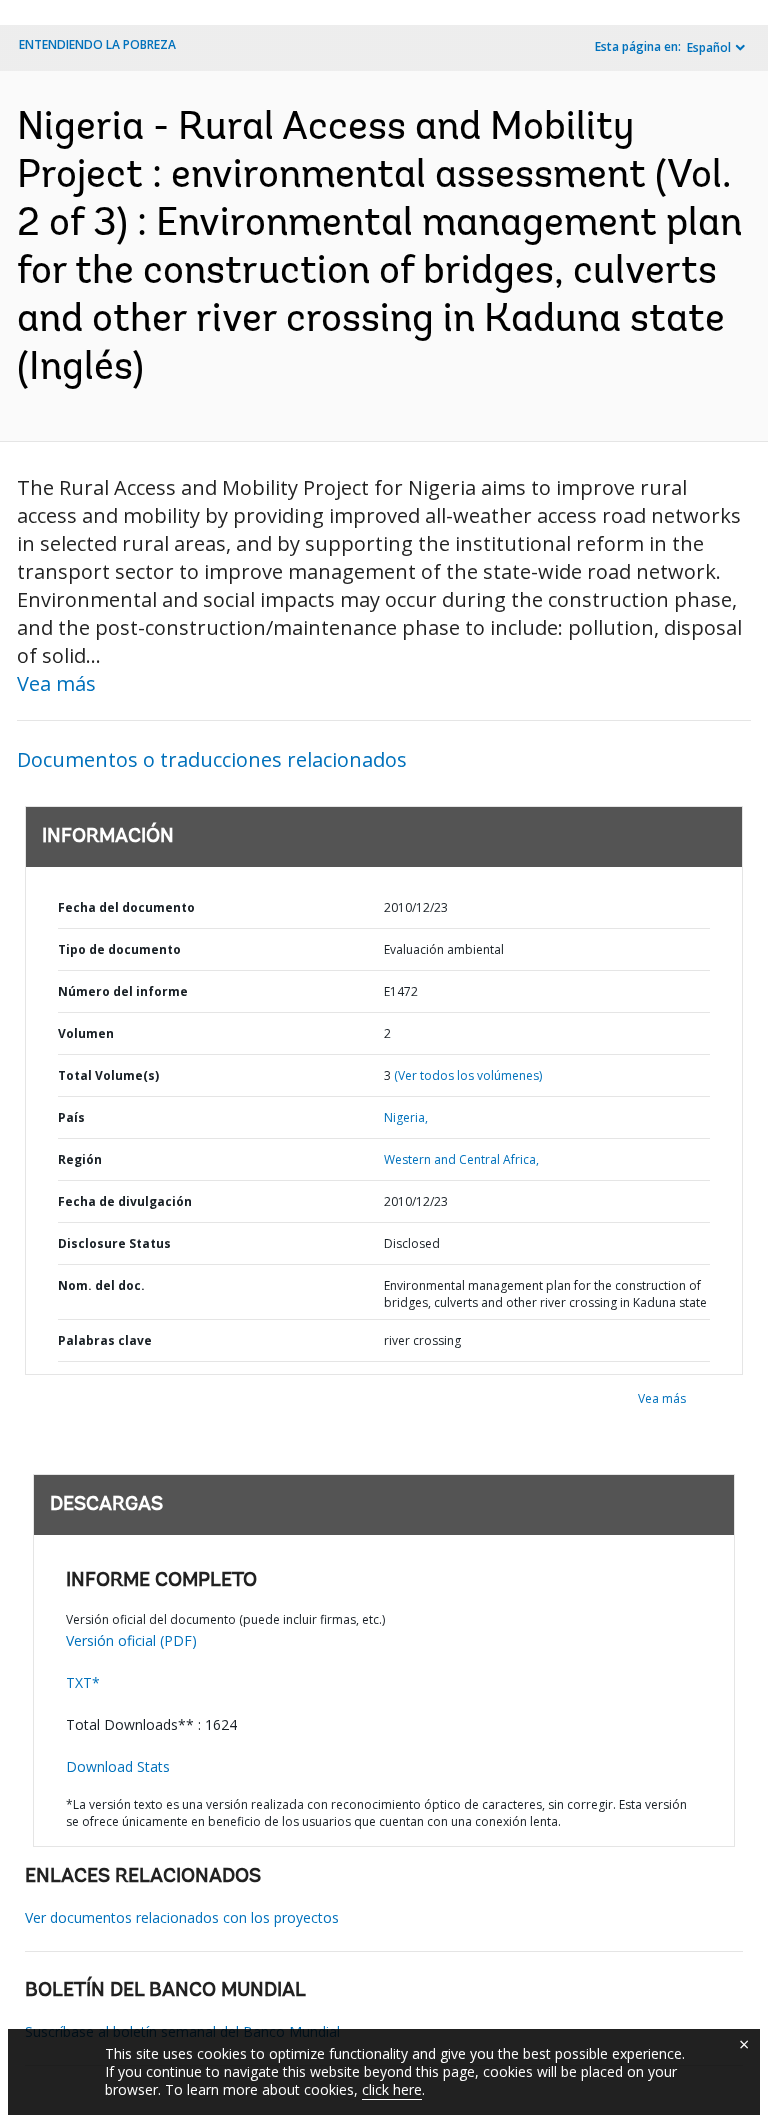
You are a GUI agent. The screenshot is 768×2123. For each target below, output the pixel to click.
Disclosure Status (114, 1243)
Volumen (86, 1033)
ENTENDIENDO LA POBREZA (97, 44)
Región (80, 1159)
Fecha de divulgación (125, 1201)
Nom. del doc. (101, 1285)
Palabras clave (105, 1340)
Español (709, 47)
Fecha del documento (126, 907)
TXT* (83, 1682)
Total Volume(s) (108, 1075)
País (71, 1117)
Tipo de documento (119, 949)
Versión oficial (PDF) (131, 1640)
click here (392, 2089)
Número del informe (123, 991)
